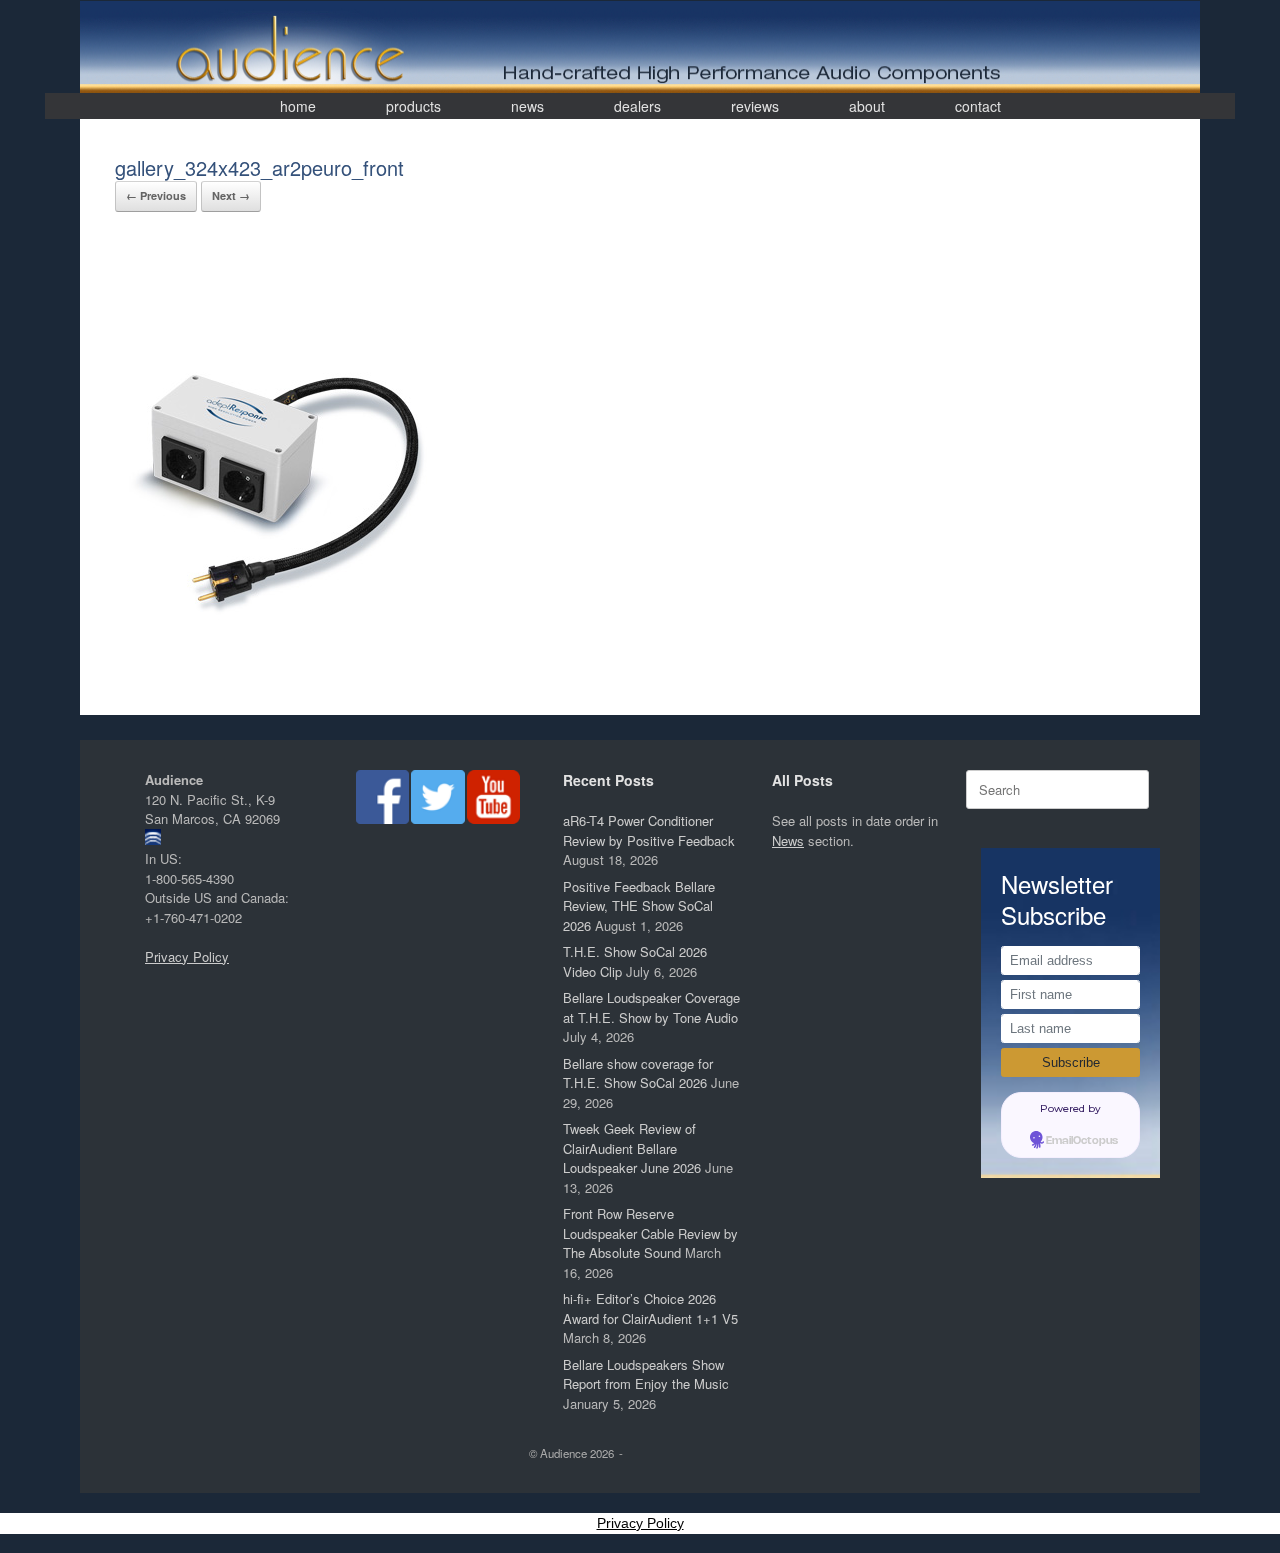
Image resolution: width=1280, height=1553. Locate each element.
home (298, 106)
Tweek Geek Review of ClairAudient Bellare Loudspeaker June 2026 (632, 1148)
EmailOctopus (1082, 1141)
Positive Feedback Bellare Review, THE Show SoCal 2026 (639, 906)
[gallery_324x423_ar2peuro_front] (277, 669)
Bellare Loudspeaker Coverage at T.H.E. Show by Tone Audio (651, 1007)
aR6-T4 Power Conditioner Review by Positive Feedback (649, 830)
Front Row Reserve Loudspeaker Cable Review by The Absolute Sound (650, 1233)
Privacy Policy (187, 956)
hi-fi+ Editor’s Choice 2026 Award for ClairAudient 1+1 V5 (650, 1308)
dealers (637, 106)
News (788, 840)
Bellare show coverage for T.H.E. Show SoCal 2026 (638, 1073)
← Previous (156, 195)
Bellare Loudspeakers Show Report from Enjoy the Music (646, 1374)
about (867, 106)
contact (978, 106)
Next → (231, 195)
